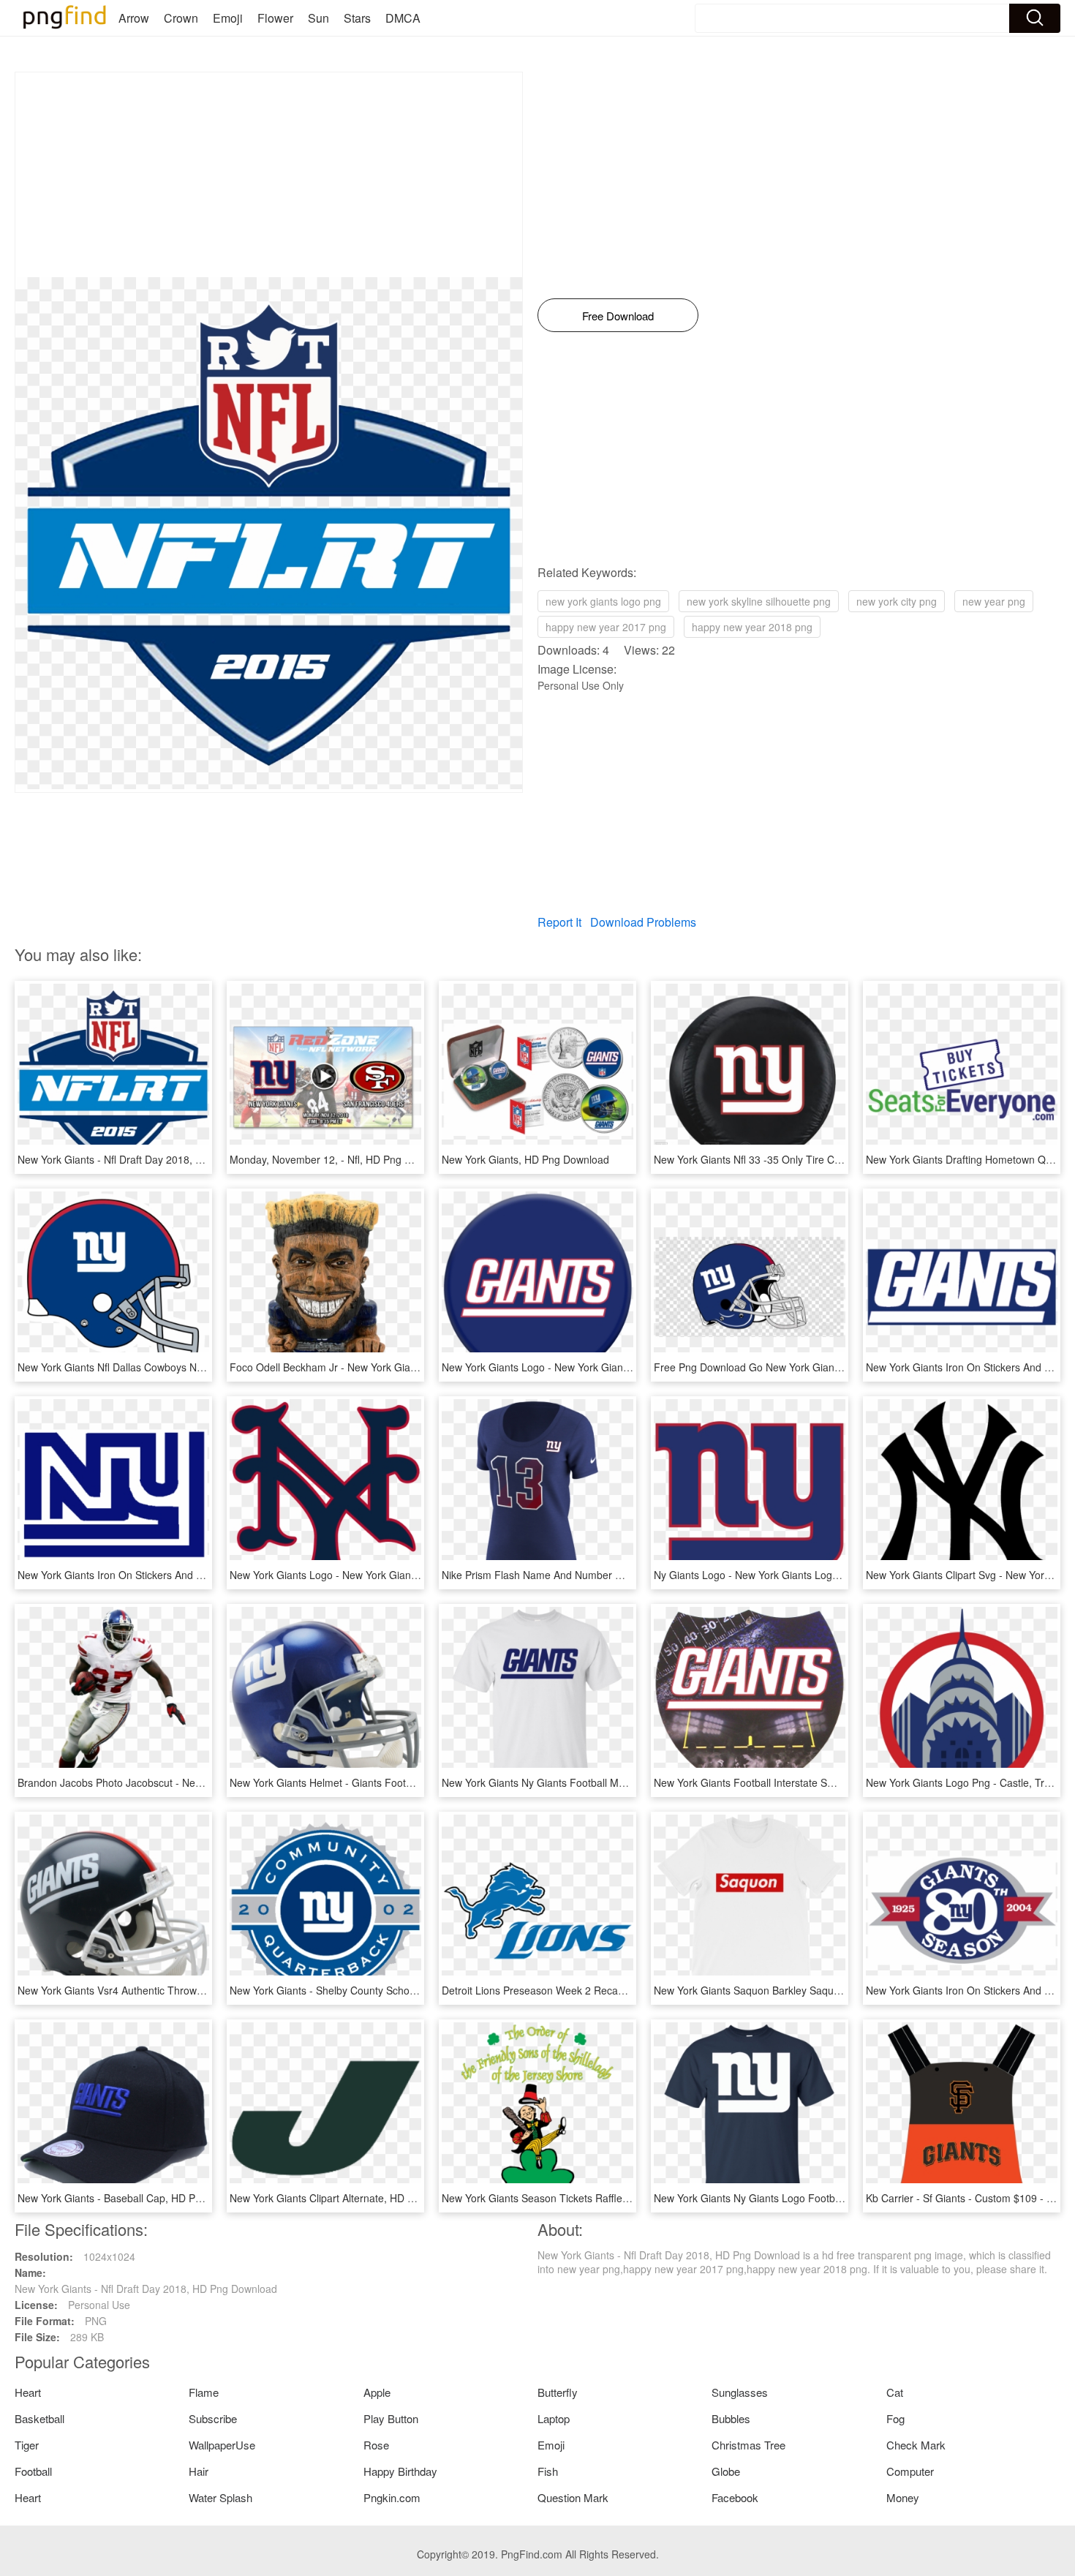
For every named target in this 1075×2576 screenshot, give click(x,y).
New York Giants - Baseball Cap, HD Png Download (137, 2198)
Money (903, 2497)
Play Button (391, 2418)
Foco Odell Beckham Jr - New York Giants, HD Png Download (372, 1367)
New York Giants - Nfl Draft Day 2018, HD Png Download (149, 1159)
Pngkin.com (392, 2497)
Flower (275, 18)
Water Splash (220, 2497)
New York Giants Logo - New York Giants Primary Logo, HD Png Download (402, 1575)
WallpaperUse (222, 2445)
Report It (559, 922)
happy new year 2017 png (606, 627)
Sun (318, 18)
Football (33, 2471)
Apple (377, 2392)
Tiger (27, 2445)
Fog (895, 2418)
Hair (199, 2471)
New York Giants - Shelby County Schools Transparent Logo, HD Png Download (414, 1990)
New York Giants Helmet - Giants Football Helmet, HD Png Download (389, 1782)
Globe (726, 2471)
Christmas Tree (748, 2445)
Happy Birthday (400, 2471)
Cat (895, 2392)
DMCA (403, 18)
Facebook (735, 2497)
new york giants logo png (603, 601)
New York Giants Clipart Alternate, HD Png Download (352, 2198)
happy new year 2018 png (752, 627)
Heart (28, 2392)
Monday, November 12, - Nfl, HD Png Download (340, 1159)
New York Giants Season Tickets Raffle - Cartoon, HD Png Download (601, 2198)
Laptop (554, 2418)
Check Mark (916, 2445)
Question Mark (573, 2497)
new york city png (897, 601)
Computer (910, 2471)
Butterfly (558, 2392)
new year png (994, 601)
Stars (357, 18)
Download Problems (643, 922)
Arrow (134, 18)
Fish (548, 2471)
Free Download (618, 316)
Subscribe (213, 2418)
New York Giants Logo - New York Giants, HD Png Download (582, 1367)
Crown (181, 18)
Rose (376, 2445)
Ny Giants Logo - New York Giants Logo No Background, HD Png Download (829, 1575)
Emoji (228, 18)
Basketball (39, 2418)
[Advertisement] (269, 175)
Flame (204, 2392)
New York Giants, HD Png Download (525, 1159)
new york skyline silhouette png (759, 601)
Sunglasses (740, 2392)
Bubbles (731, 2418)
